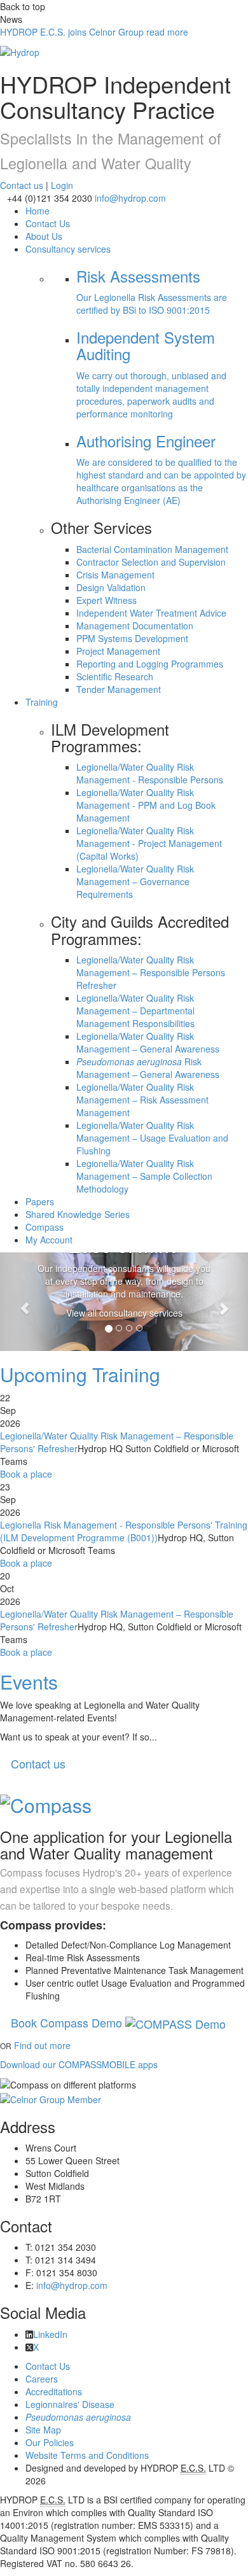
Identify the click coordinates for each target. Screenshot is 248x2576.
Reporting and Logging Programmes (150, 664)
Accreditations (54, 2391)
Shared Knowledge (78, 1214)
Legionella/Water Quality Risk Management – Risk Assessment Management (142, 1100)
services (68, 249)
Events (29, 1682)
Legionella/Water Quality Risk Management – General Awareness (148, 1042)
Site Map (43, 2430)
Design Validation (111, 587)
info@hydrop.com (130, 198)
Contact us (22, 185)
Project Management (118, 651)
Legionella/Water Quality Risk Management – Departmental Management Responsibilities (135, 1011)
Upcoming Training (80, 1374)
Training (42, 702)
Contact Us (48, 223)
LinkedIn (50, 2334)
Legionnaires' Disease (70, 2404)
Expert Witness (107, 600)
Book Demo (68, 2022)
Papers (40, 1201)
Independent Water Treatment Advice (151, 613)
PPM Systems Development (132, 638)
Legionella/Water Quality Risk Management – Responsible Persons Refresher (151, 972)
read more (94, 32)
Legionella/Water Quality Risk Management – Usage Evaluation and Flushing (152, 1138)
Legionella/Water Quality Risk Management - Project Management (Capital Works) (149, 843)
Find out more (42, 2045)
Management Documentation (135, 626)
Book (26, 1474)
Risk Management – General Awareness (148, 1068)
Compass (45, 1227)
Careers (42, 2379)
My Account (49, 1240)
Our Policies (50, 2442)
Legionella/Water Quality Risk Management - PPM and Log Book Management (146, 805)
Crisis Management (115, 575)
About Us (44, 236)
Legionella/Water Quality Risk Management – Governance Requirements (135, 881)
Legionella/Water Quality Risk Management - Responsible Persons (150, 773)
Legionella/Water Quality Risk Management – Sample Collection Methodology (144, 1176)
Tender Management (119, 689)
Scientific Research (115, 676)
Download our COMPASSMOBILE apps (79, 2064)
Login (62, 185)
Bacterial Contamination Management (152, 549)
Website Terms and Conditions (87, 2455)
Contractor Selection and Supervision (151, 562)
